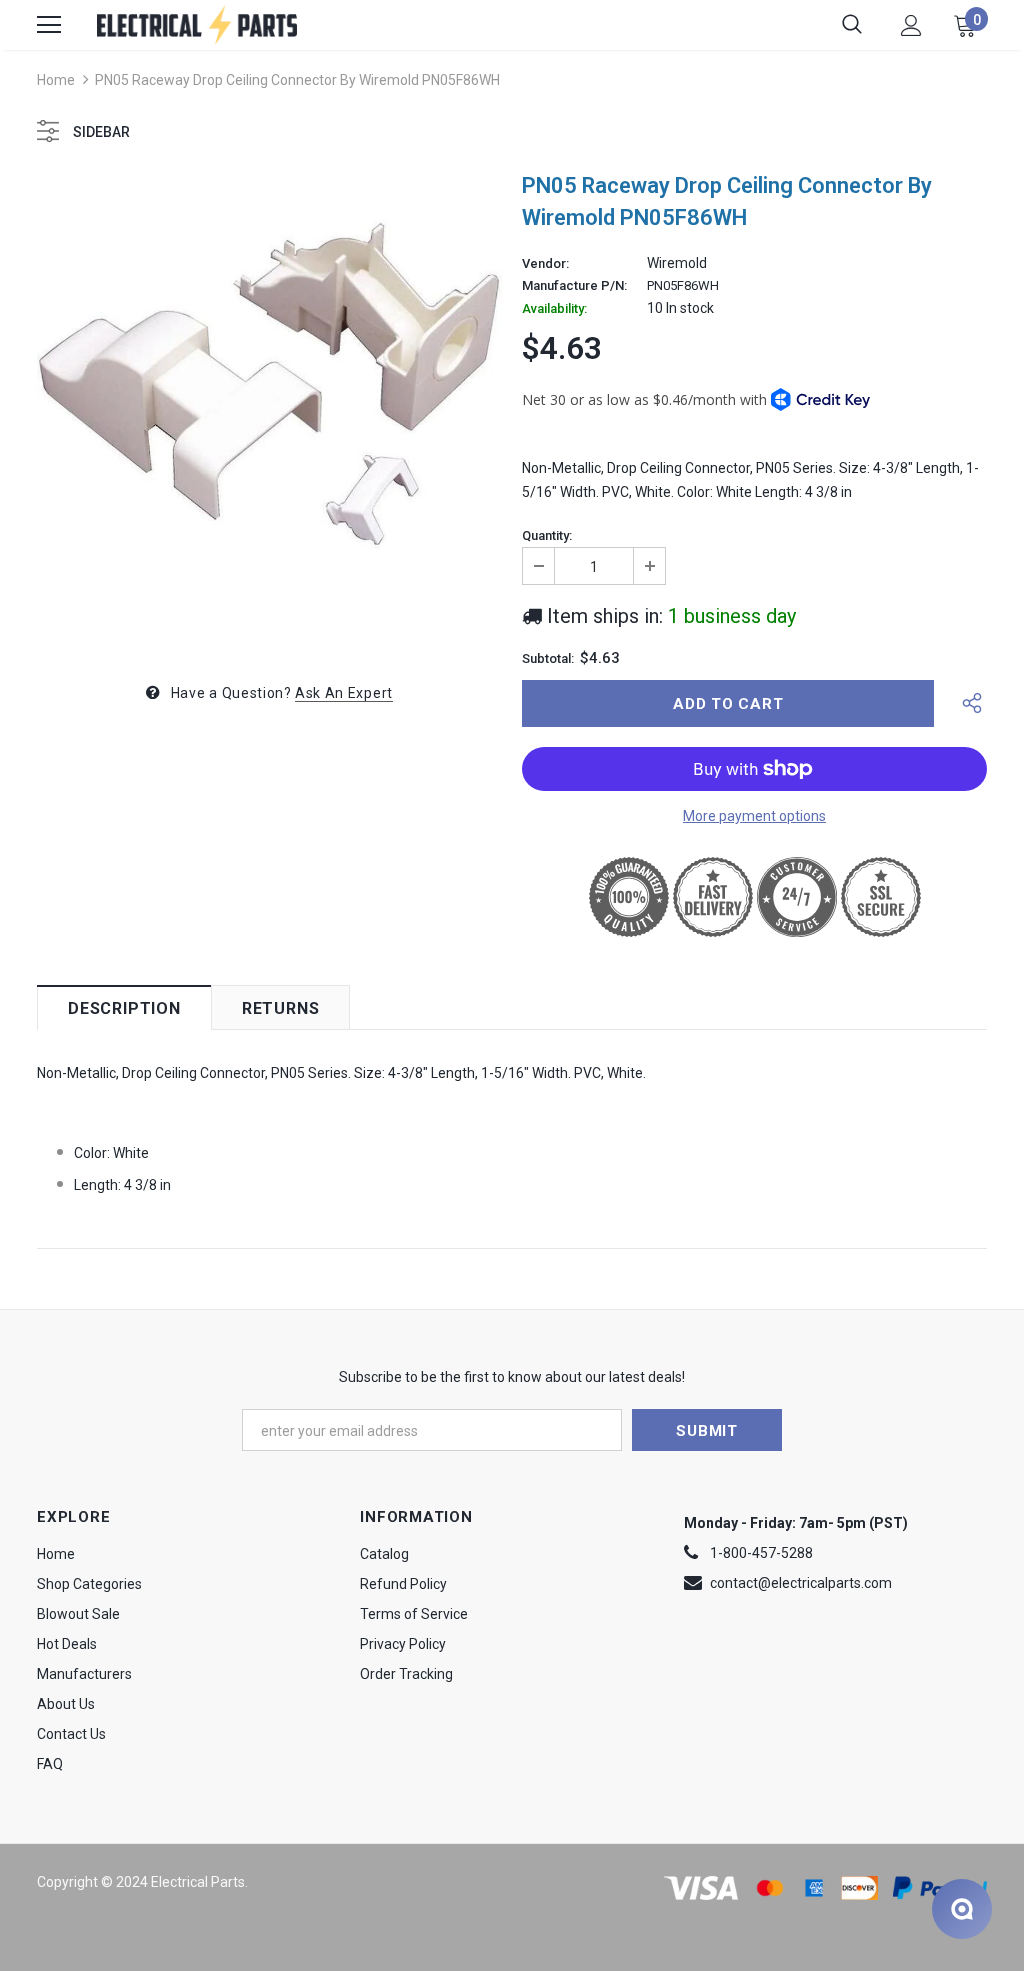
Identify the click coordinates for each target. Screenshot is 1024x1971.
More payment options (754, 816)
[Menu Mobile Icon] (49, 25)
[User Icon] (911, 25)
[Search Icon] (852, 25)
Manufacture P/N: (574, 286)
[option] (269, 409)
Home (56, 80)
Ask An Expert (344, 693)
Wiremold (677, 263)
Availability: (554, 309)
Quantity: (547, 536)
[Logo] (197, 24)
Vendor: (545, 264)
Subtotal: (548, 659)
